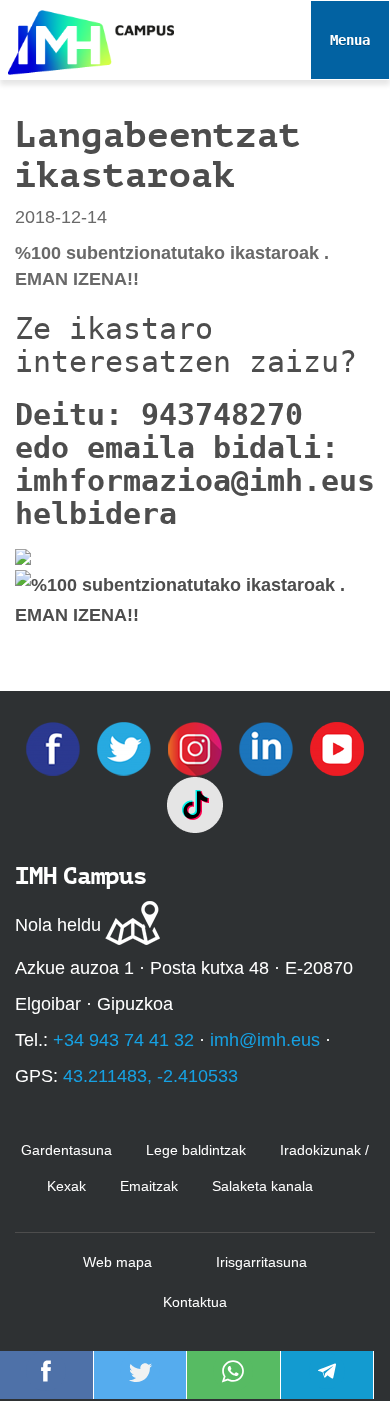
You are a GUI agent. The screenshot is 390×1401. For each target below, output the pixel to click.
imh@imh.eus (265, 1040)
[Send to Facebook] (46, 1385)
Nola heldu (58, 925)
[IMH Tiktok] (195, 804)
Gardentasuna (66, 1150)
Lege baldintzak (196, 1150)
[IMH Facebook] (55, 748)
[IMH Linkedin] (268, 748)
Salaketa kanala (262, 1186)
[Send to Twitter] (140, 1385)
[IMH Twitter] (126, 748)
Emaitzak (149, 1186)
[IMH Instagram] (197, 748)
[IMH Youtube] (337, 748)
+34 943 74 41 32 (123, 1040)
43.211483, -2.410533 (150, 1076)
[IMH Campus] (87, 37)
